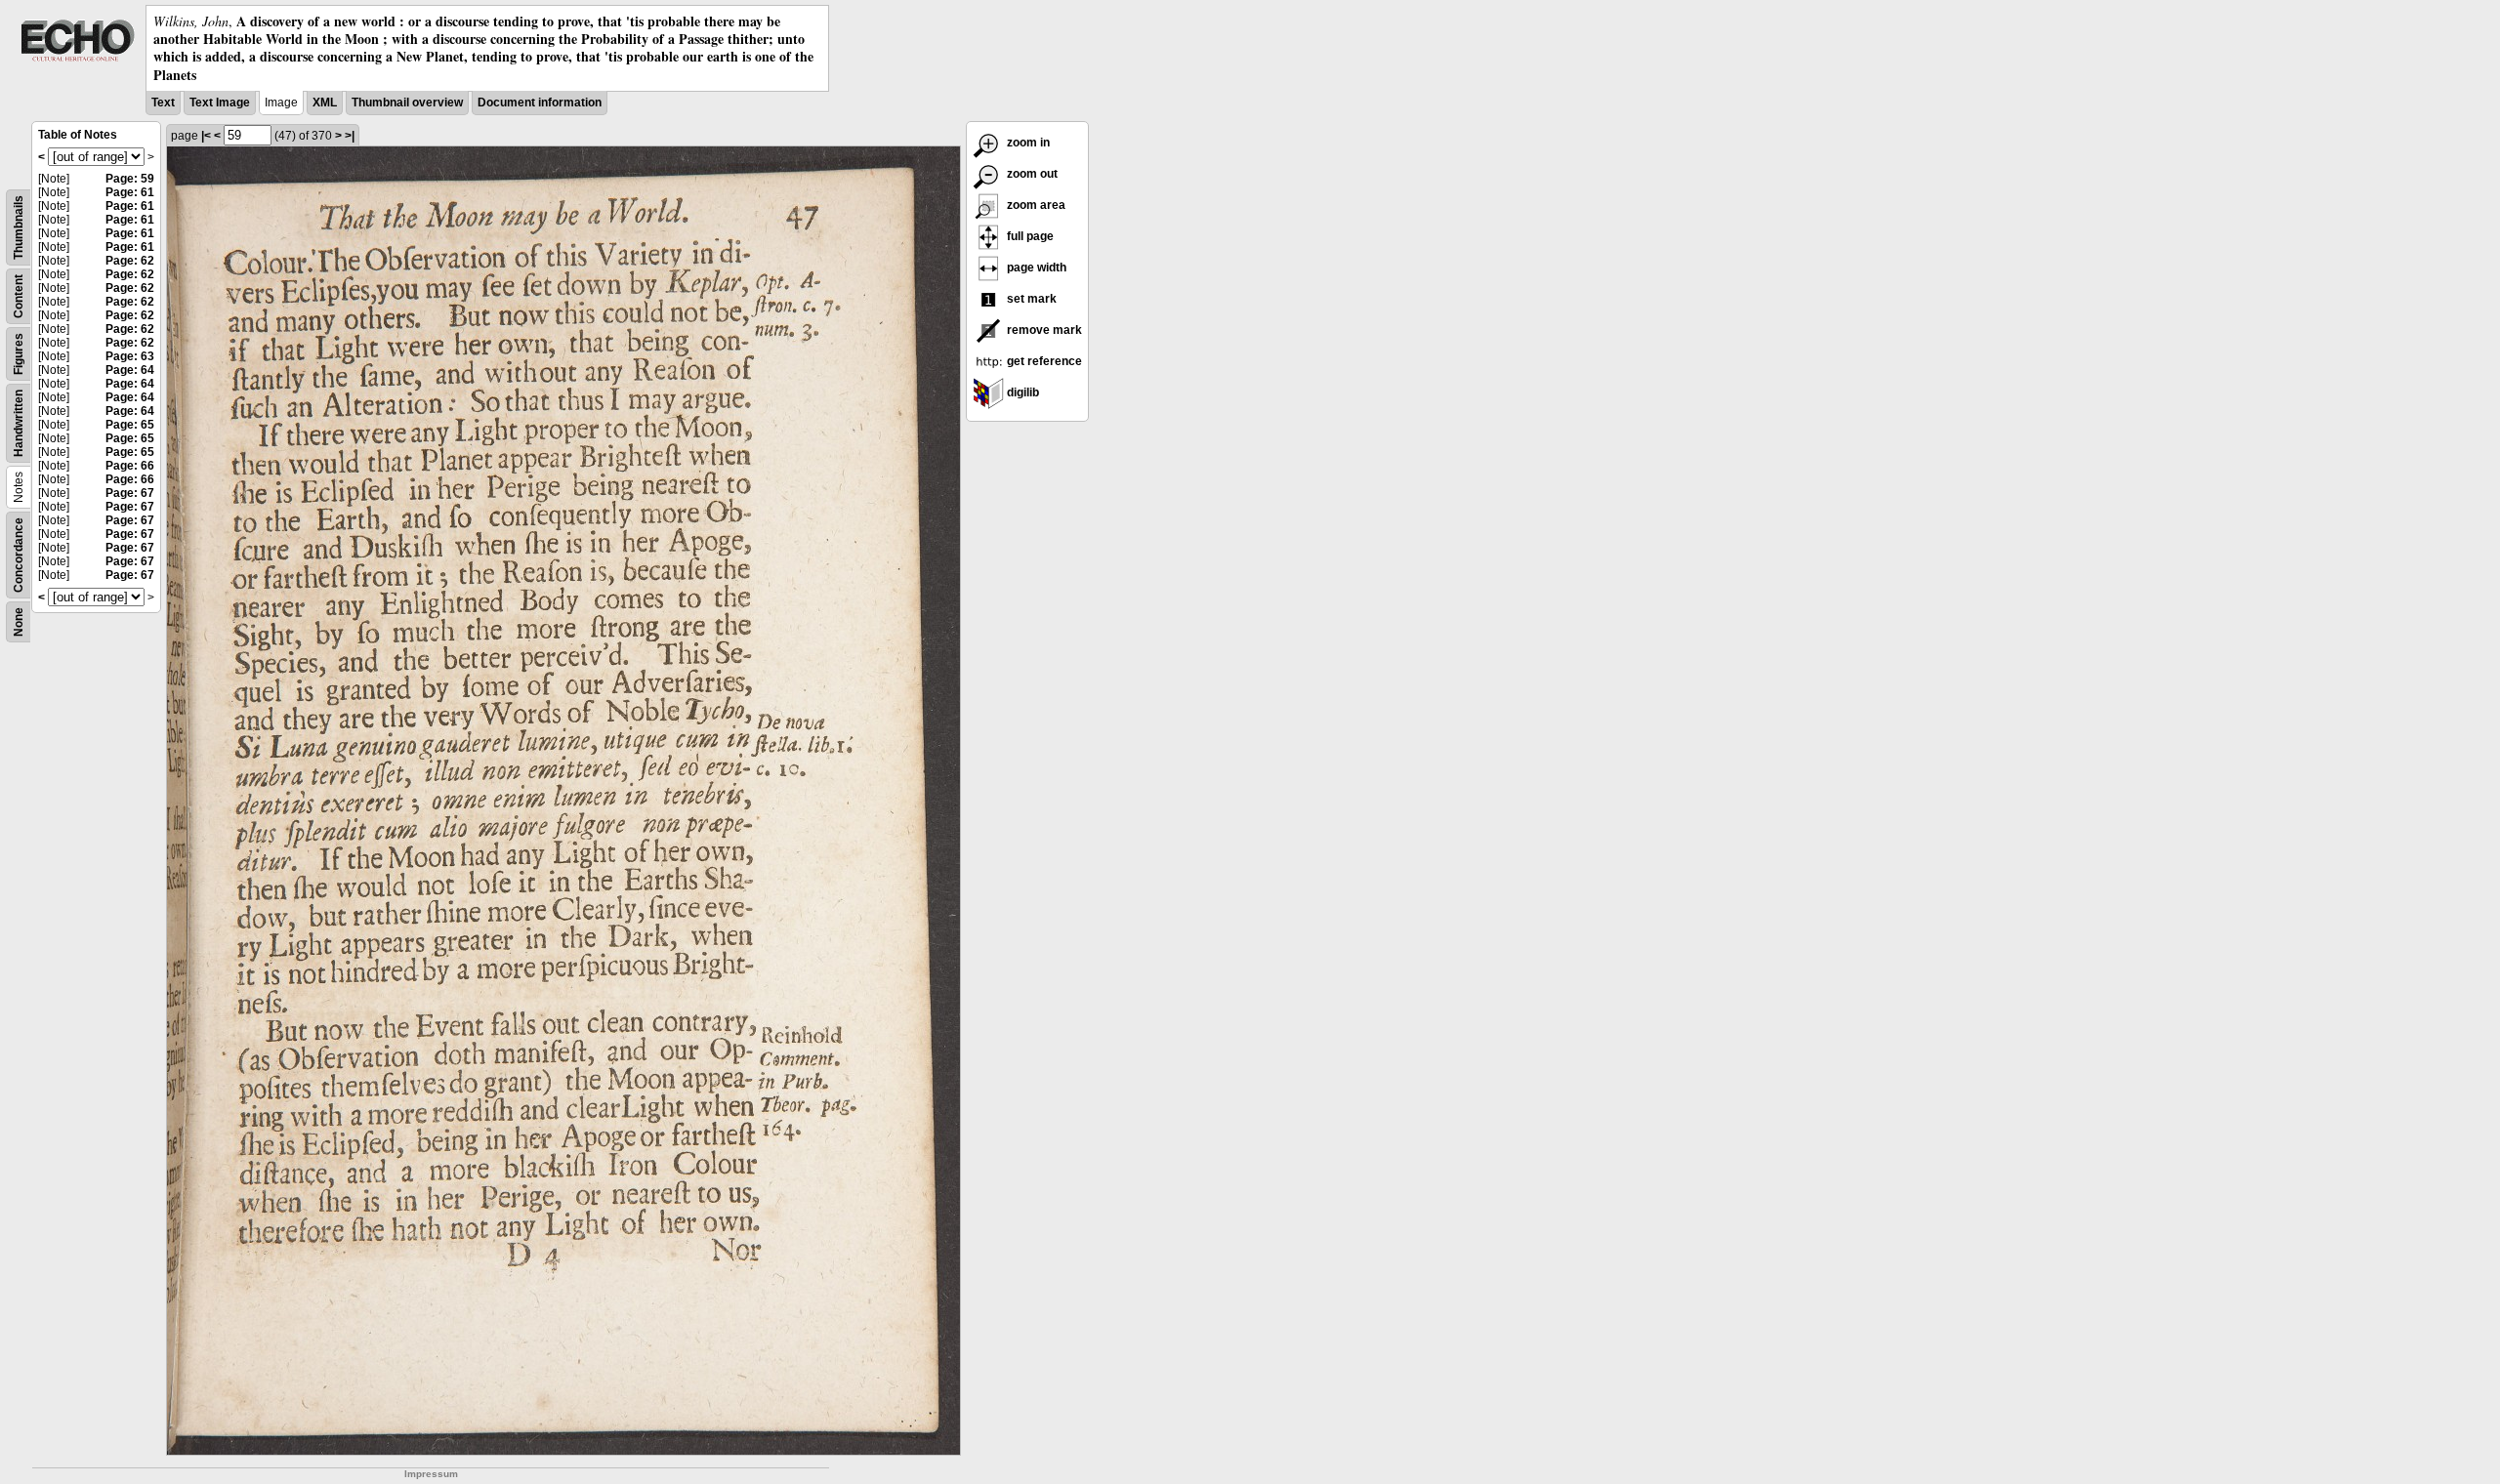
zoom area (1035, 205)
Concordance (19, 555)
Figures (19, 354)
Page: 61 (130, 192)
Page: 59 (130, 179)
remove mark (1043, 330)
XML (325, 103)
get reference (1043, 361)
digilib (1021, 392)
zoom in (1027, 143)
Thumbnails (19, 227)
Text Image (220, 103)
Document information (540, 103)
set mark (1030, 299)
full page (1029, 236)
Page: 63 (130, 356)
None (19, 622)
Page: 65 (130, 425)
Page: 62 (130, 261)
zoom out (1031, 174)
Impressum (431, 1474)
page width (1035, 268)
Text (163, 103)
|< (206, 136)
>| (350, 136)
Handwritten (19, 423)
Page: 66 (130, 466)
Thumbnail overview (407, 103)
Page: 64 (130, 370)
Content (19, 296)
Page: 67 (130, 493)
